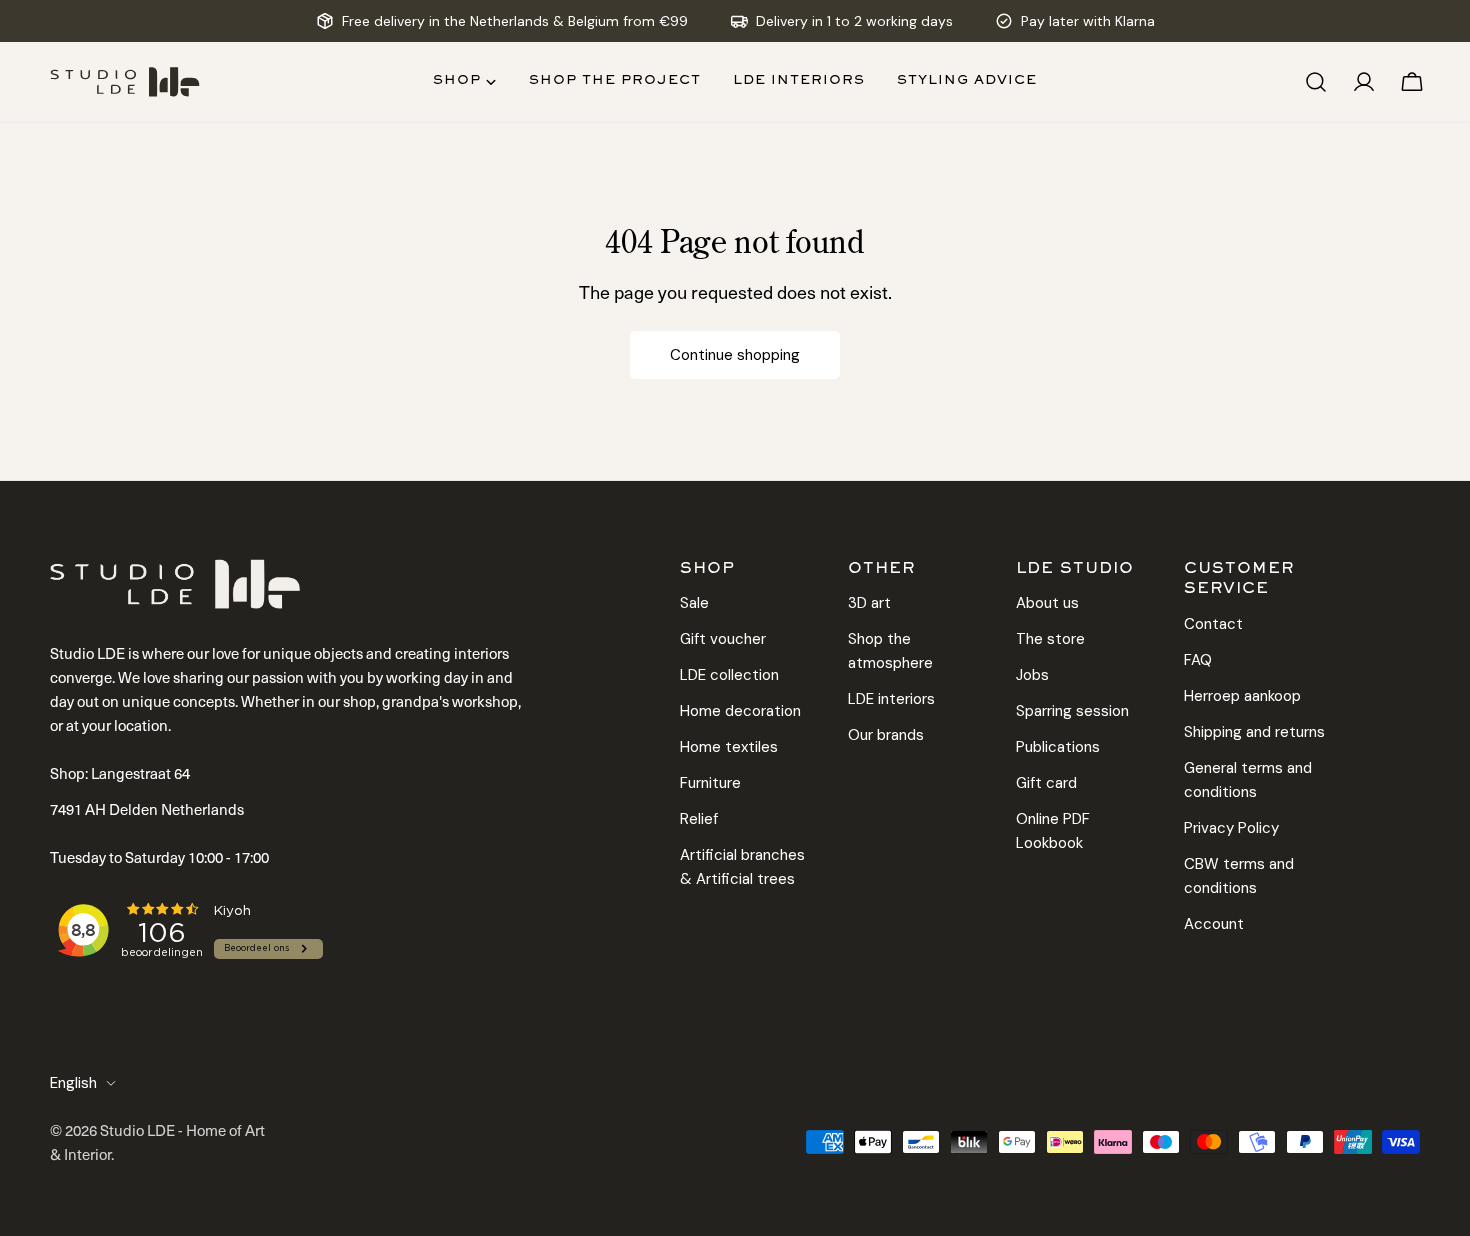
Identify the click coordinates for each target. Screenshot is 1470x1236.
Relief (699, 819)
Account (1214, 924)
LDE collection (729, 675)
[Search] (1316, 82)
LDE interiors (891, 699)
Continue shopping (735, 355)
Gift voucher (723, 639)
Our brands (886, 735)
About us (1047, 603)
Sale (694, 603)
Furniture (710, 783)
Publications (1058, 747)
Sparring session (1072, 711)
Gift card (1046, 783)
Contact (1213, 624)
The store (1050, 639)
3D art (869, 603)
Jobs (1032, 675)
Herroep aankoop (1242, 696)
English (73, 1083)
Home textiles (729, 747)
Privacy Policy (1231, 828)
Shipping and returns (1254, 732)
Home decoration (740, 711)
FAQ (1198, 660)
